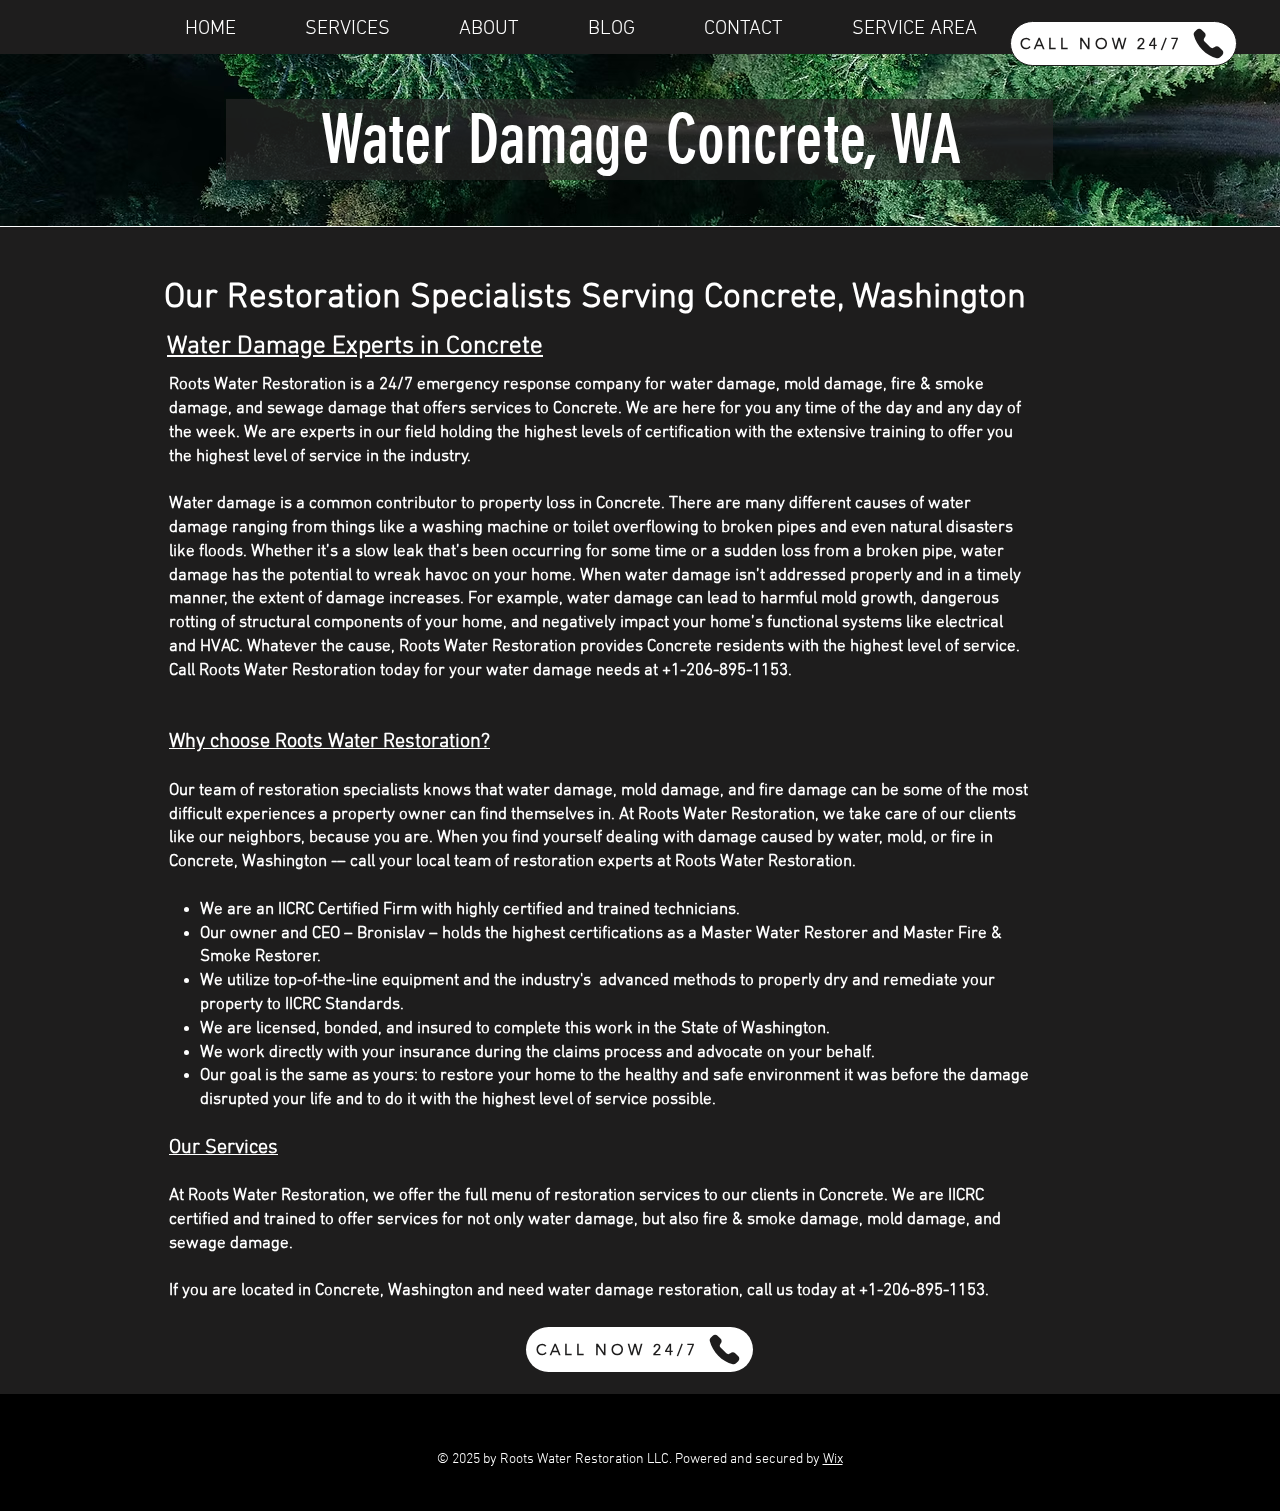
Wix (833, 1459)
